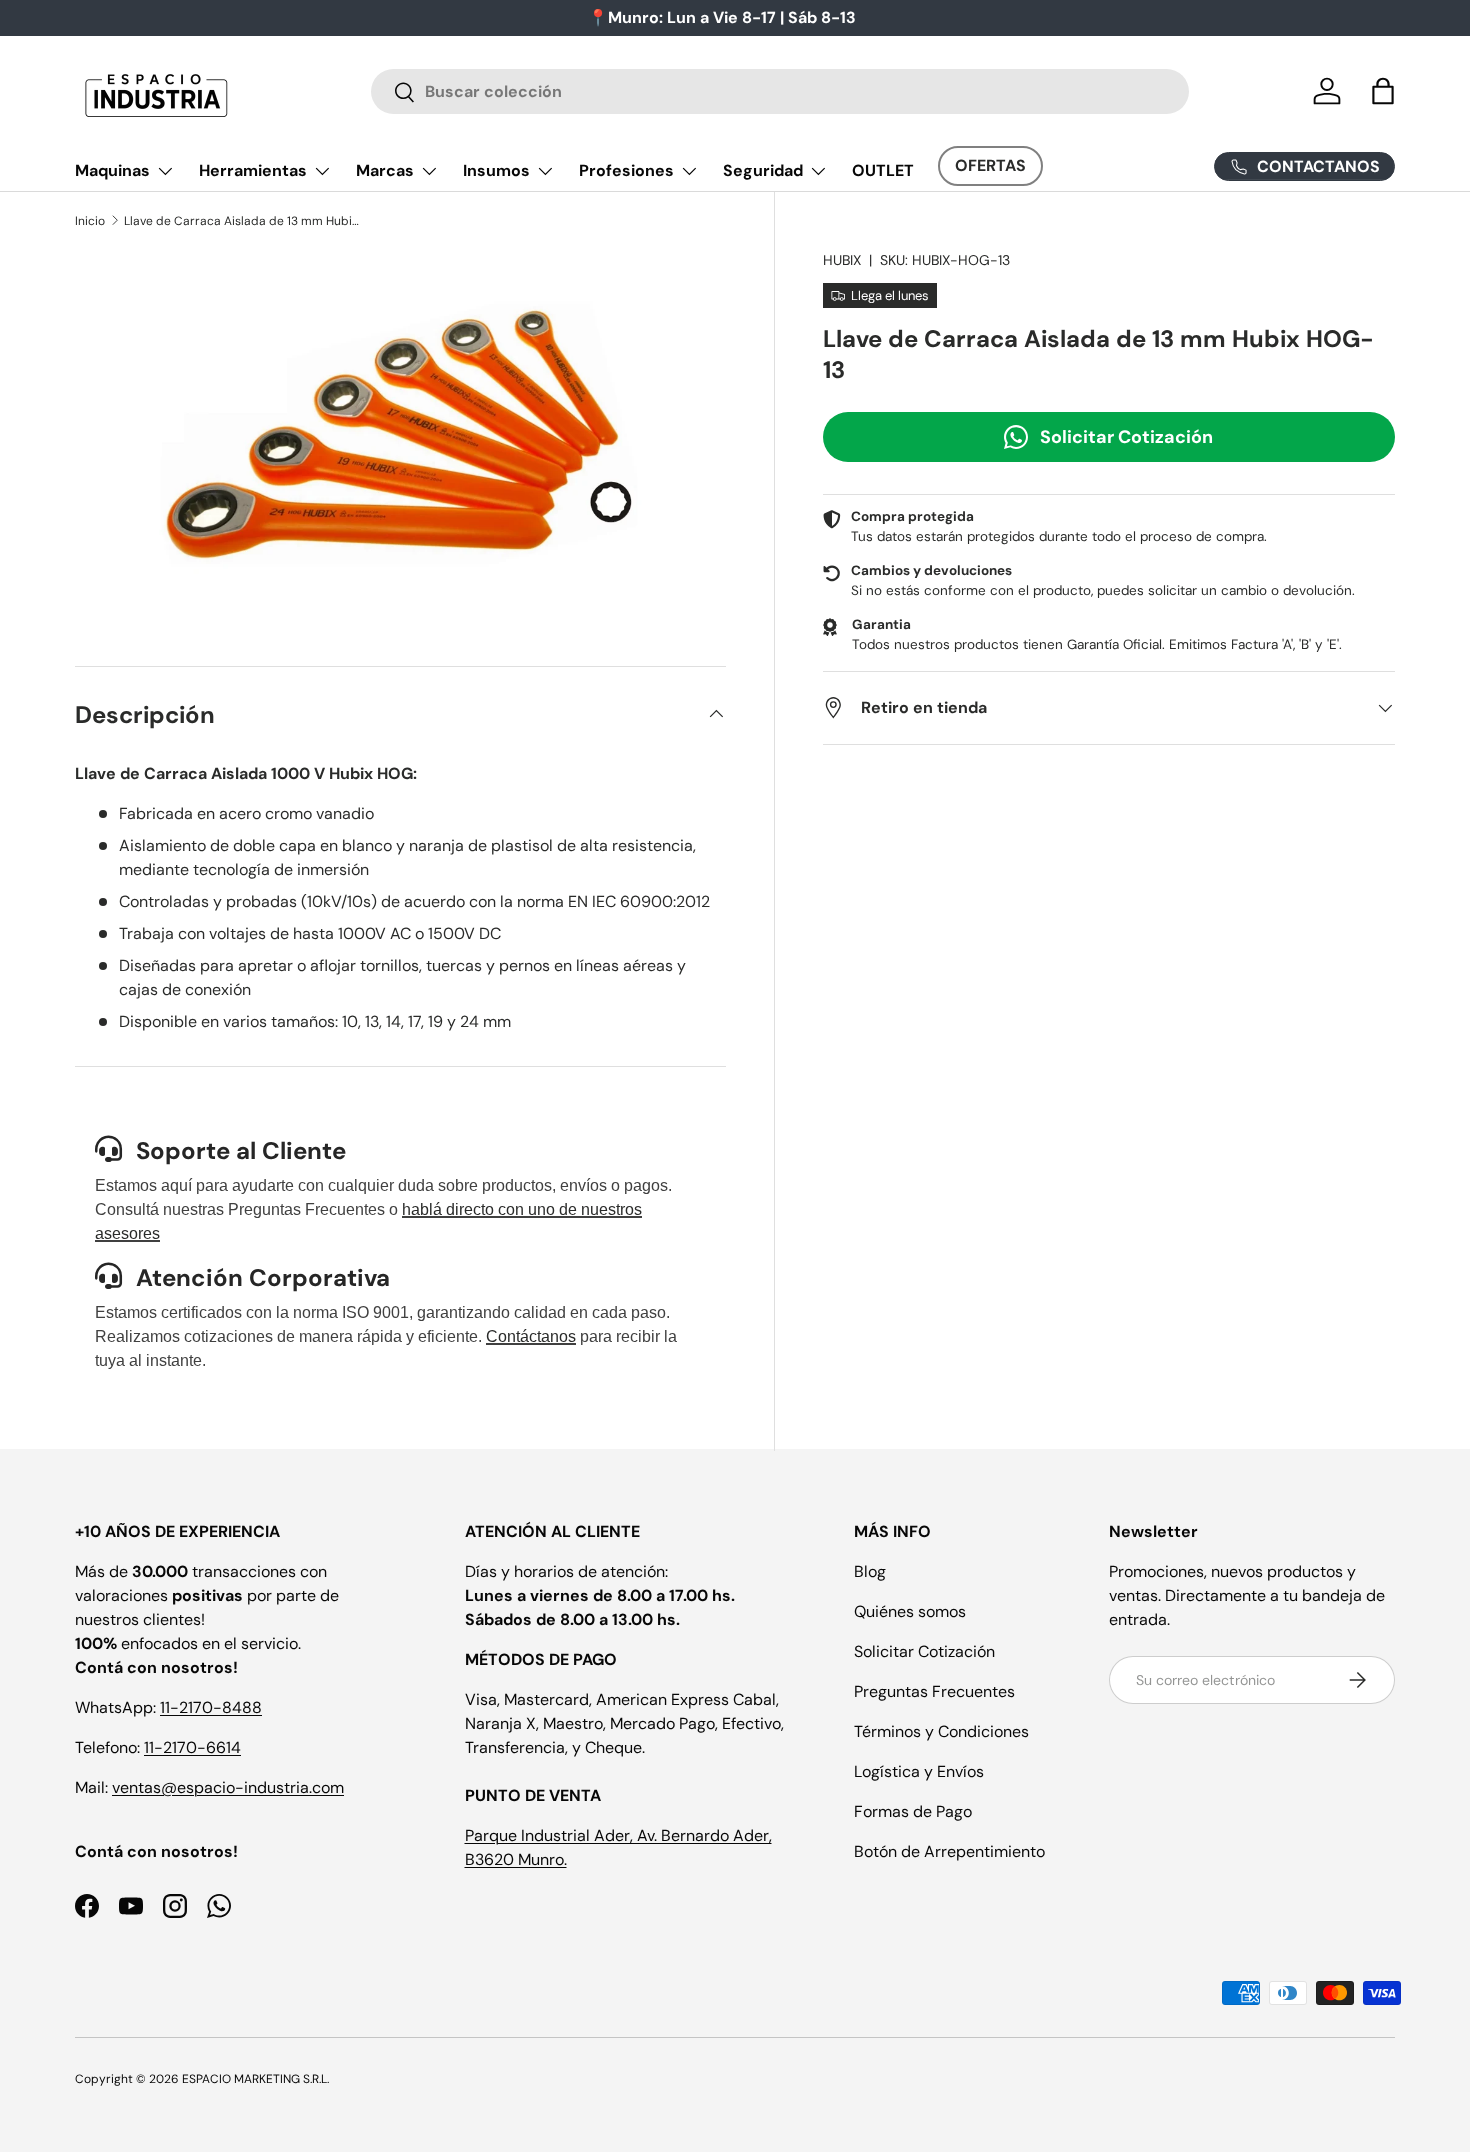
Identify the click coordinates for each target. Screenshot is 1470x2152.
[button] (1383, 91)
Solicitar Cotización (1126, 436)
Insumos (496, 170)
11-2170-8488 (211, 1707)
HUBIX (842, 260)
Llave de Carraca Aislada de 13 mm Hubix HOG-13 (244, 221)
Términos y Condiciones (941, 1731)
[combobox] (780, 91)
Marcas (385, 170)
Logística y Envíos (919, 1771)
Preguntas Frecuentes (934, 1691)
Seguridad (763, 170)
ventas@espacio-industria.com (228, 1787)
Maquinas (112, 170)
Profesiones (626, 170)
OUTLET (883, 170)
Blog (870, 1571)
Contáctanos (531, 1336)
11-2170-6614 (192, 1747)
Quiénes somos (910, 1611)
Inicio (90, 221)
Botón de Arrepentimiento (949, 1851)
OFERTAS (990, 165)
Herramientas (253, 170)
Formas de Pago (913, 1811)
